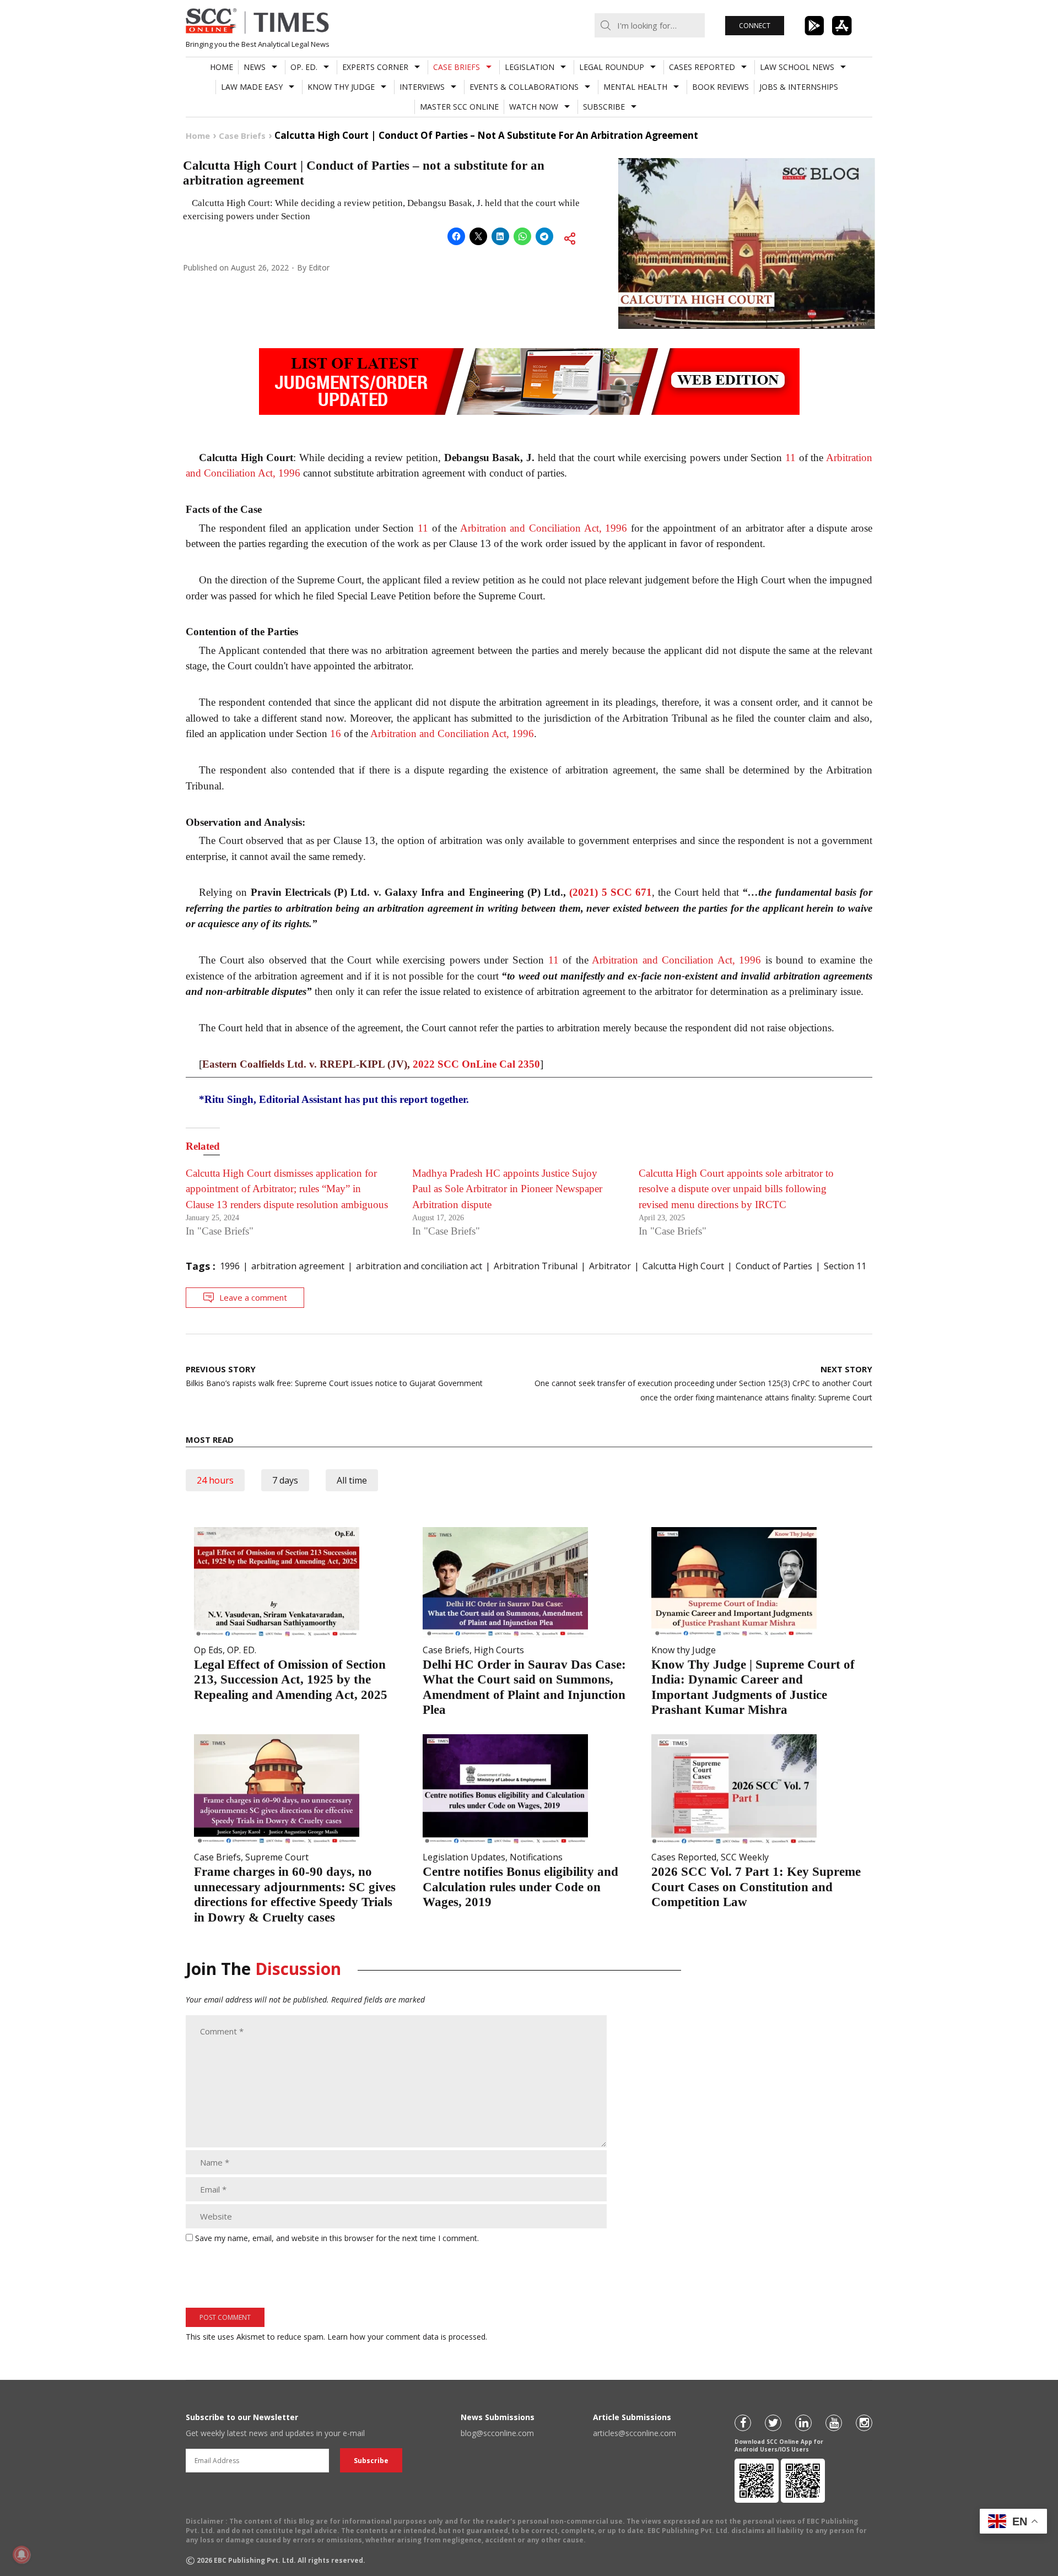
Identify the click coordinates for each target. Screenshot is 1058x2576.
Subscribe (604, 107)
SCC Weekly (745, 1857)
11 (790, 458)
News (255, 67)
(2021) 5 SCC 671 (611, 892)
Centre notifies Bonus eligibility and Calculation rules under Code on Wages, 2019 (520, 1887)
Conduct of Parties (774, 1266)
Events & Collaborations (524, 87)
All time (352, 1480)
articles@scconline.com (635, 2433)
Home (222, 67)
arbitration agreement (298, 1266)
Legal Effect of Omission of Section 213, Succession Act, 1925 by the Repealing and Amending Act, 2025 (291, 1680)
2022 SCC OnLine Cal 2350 (476, 1064)
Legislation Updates (464, 1857)
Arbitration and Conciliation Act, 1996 (544, 528)
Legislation (530, 67)
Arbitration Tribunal (536, 1266)
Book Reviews (720, 87)
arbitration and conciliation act (419, 1266)
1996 (230, 1266)
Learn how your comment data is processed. (407, 2337)
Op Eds (208, 1650)
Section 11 (845, 1266)
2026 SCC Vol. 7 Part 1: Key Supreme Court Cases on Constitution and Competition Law (756, 1887)
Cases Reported (702, 67)
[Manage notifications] (21, 2555)
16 (336, 734)
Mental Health (635, 87)
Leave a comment (253, 1297)
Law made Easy (252, 87)
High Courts (499, 1650)
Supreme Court (277, 1857)
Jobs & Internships (799, 87)
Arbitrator (610, 1266)
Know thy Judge (341, 87)
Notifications (536, 1857)
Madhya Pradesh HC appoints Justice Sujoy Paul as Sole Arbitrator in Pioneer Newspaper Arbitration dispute (507, 1189)
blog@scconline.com (497, 2433)
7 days (285, 1480)
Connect (755, 26)
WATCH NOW (534, 107)
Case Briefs (457, 67)
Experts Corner (375, 67)
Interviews (422, 87)
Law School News (797, 67)
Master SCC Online (459, 107)
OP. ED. (304, 67)
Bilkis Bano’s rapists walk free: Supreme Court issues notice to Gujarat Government (335, 1376)
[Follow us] (743, 2423)
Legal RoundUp (612, 67)
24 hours (215, 1480)
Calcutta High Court (683, 1266)
